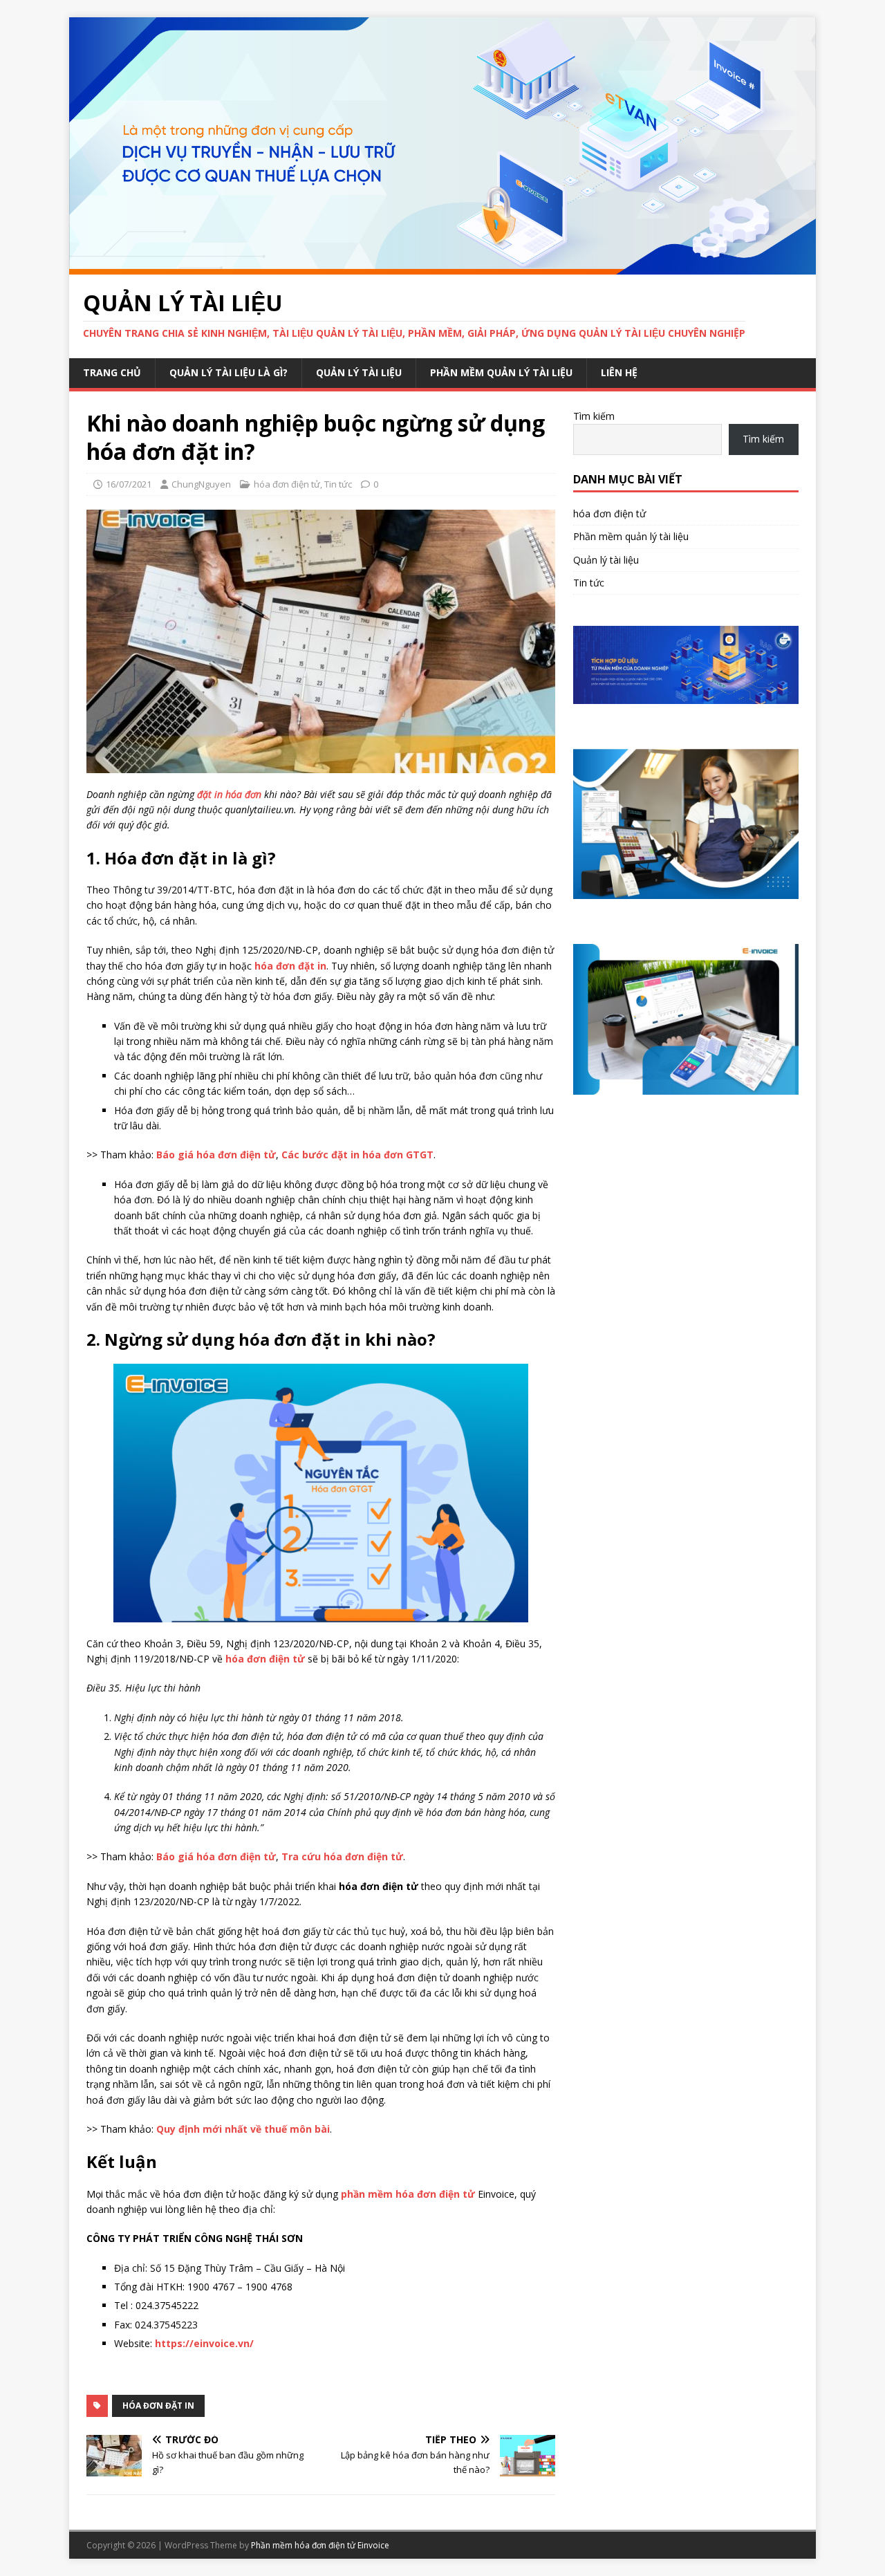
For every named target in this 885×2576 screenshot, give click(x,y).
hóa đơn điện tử (287, 484)
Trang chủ (112, 372)
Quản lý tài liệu (359, 372)
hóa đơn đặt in (158, 2406)
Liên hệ (619, 372)
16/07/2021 (129, 484)
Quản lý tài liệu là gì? (229, 372)
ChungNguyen (201, 484)
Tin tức (338, 484)
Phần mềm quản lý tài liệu (501, 372)
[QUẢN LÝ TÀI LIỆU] (442, 266)
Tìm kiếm (594, 416)
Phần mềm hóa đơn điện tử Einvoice (320, 2545)
